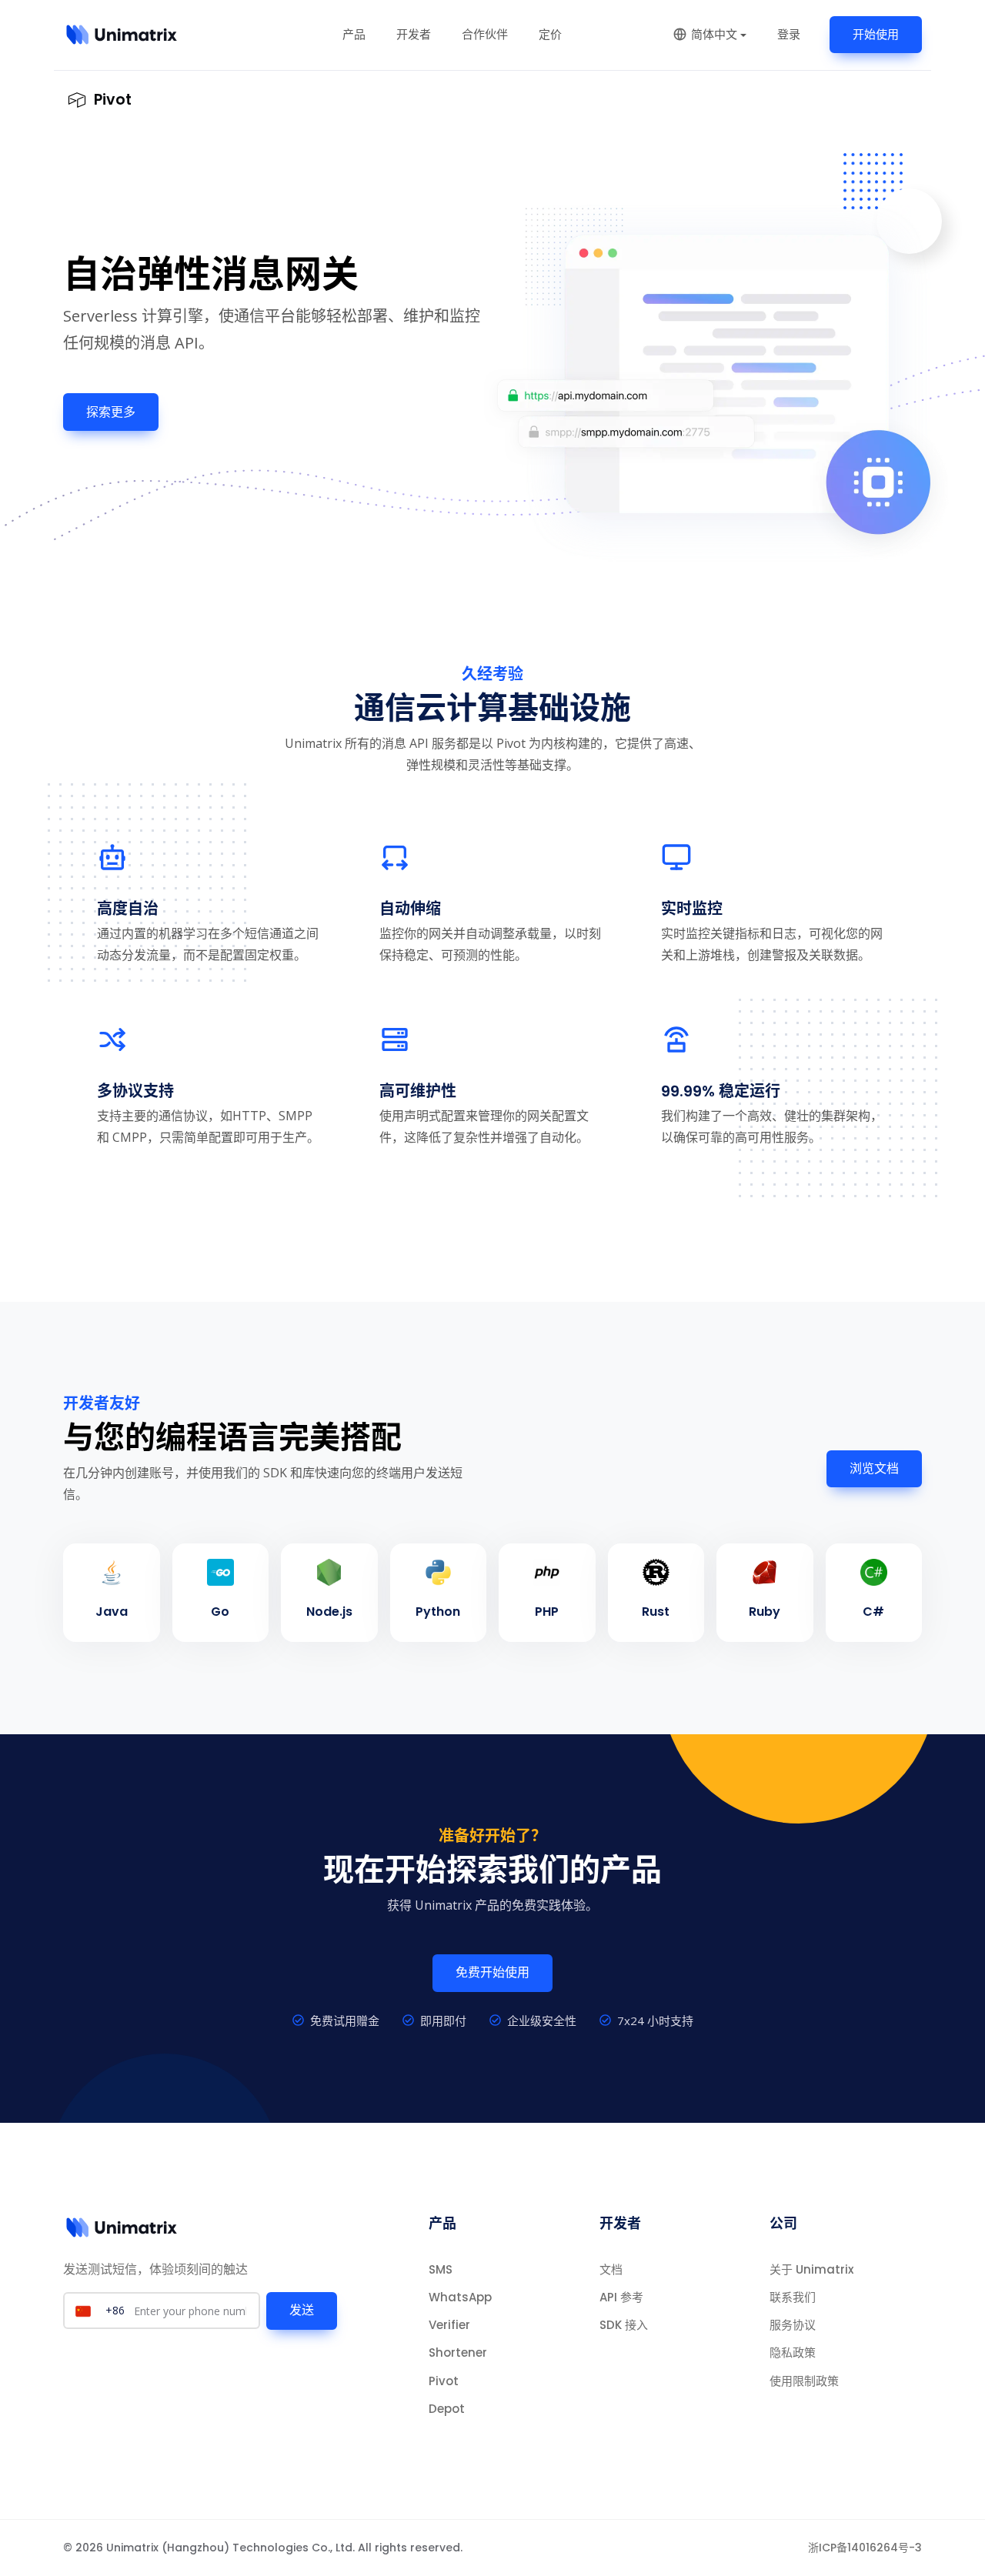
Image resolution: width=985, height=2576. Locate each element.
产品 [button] (354, 34)
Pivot (444, 2381)
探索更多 (111, 412)
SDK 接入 (624, 2325)
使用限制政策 (804, 2381)
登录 (789, 34)
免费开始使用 (492, 1972)
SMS (441, 2269)
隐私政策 (793, 2352)
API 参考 (621, 2297)
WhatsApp (460, 2297)
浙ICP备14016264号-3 (865, 2548)
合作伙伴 (485, 34)
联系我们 (793, 2297)
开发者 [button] (414, 34)
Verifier (449, 2325)
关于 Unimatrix (811, 2269)
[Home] (122, 35)
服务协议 (793, 2325)
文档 (611, 2269)
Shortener (458, 2352)
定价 (550, 34)
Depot (447, 2409)
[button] (710, 34)
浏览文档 (874, 1468)
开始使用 (876, 34)
